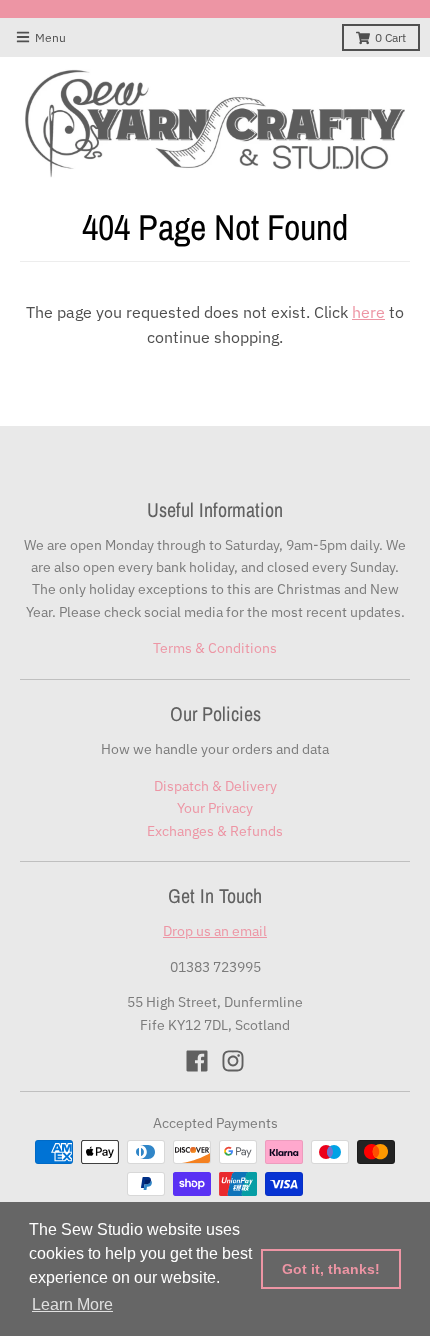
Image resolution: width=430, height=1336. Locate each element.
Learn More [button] (72, 1304)
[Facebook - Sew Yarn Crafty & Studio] (197, 1061)
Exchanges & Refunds (215, 831)
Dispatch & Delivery (215, 786)
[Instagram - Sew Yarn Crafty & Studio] (233, 1061)
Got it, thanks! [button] (331, 1269)
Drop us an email (215, 931)
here (368, 312)
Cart (390, 37)
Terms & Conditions (215, 648)
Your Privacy (215, 808)
